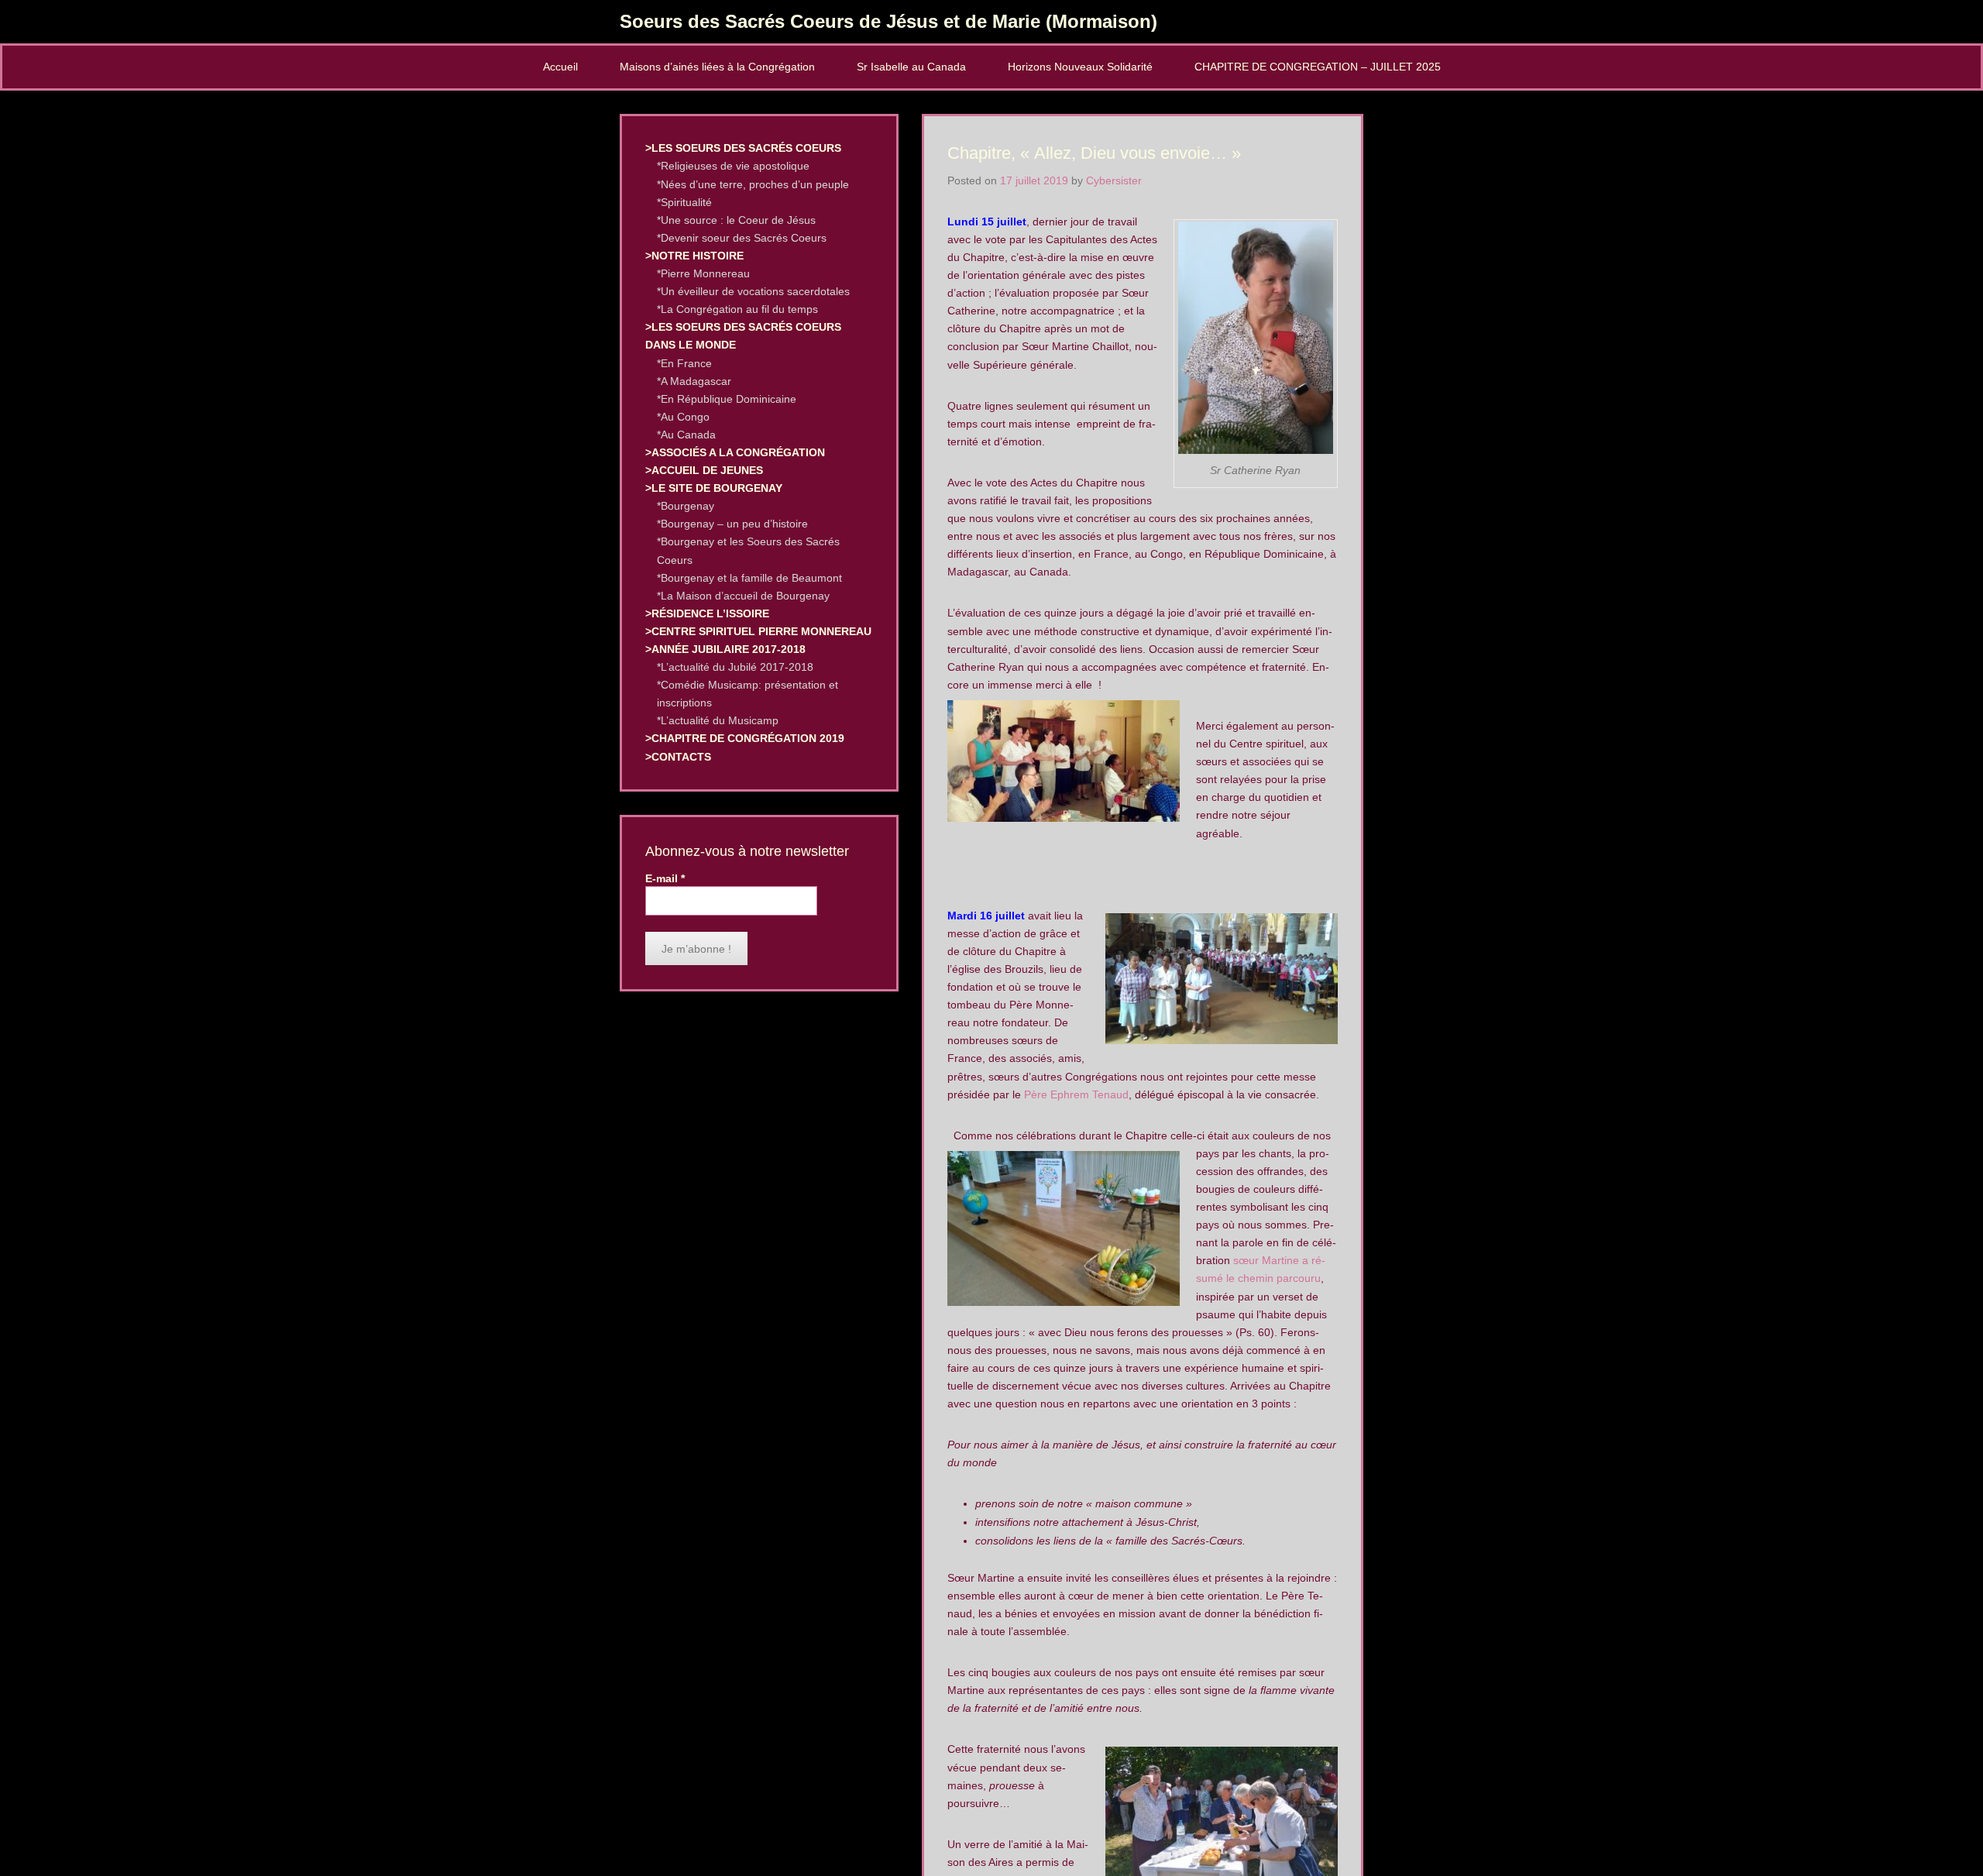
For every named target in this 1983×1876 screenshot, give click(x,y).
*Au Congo (683, 417)
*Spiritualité (684, 202)
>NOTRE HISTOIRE (694, 256)
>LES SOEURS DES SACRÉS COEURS (743, 148)
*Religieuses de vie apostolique (733, 166)
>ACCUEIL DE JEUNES (704, 470)
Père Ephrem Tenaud (1076, 1094)
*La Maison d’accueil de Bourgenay (743, 596)
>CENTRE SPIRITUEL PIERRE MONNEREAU (758, 631)
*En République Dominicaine (727, 399)
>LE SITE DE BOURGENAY (714, 488)
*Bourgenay (686, 506)
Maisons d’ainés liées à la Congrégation (717, 67)
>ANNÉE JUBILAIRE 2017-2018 (725, 649)
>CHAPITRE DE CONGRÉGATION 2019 (745, 738)
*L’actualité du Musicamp (718, 720)
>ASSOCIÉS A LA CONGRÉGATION (735, 452)
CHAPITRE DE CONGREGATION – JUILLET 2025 (1318, 67)
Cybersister (1114, 180)
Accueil (560, 67)
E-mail (665, 878)
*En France (684, 363)
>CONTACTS (678, 757)
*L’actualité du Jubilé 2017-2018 (735, 667)
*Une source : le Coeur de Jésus (736, 220)
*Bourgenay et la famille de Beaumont (749, 578)
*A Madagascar (694, 381)
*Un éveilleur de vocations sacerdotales (753, 291)
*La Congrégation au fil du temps (737, 309)
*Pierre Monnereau (703, 273)
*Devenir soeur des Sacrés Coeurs (742, 238)
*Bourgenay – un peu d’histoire (732, 524)
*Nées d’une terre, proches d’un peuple (753, 184)
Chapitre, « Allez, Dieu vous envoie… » (1094, 153)
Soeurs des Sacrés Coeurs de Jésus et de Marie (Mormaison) (888, 21)
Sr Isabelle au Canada (911, 67)
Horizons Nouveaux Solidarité (1080, 67)
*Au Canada (686, 435)
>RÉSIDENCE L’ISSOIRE (707, 613)
